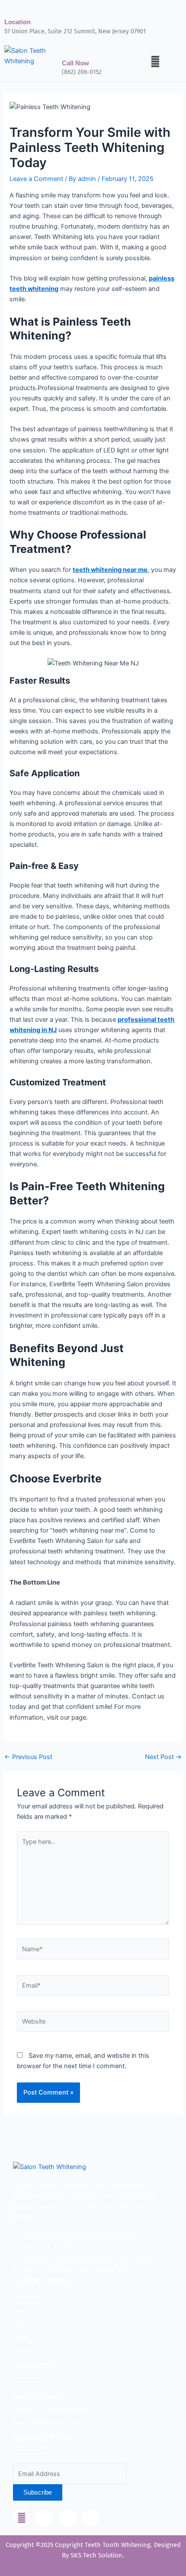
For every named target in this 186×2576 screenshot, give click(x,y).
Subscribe (38, 2492)
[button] (155, 61)
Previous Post (28, 1757)
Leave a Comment (36, 179)
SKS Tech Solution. (96, 2555)
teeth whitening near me (110, 570)
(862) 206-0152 (82, 72)
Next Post (163, 1757)
